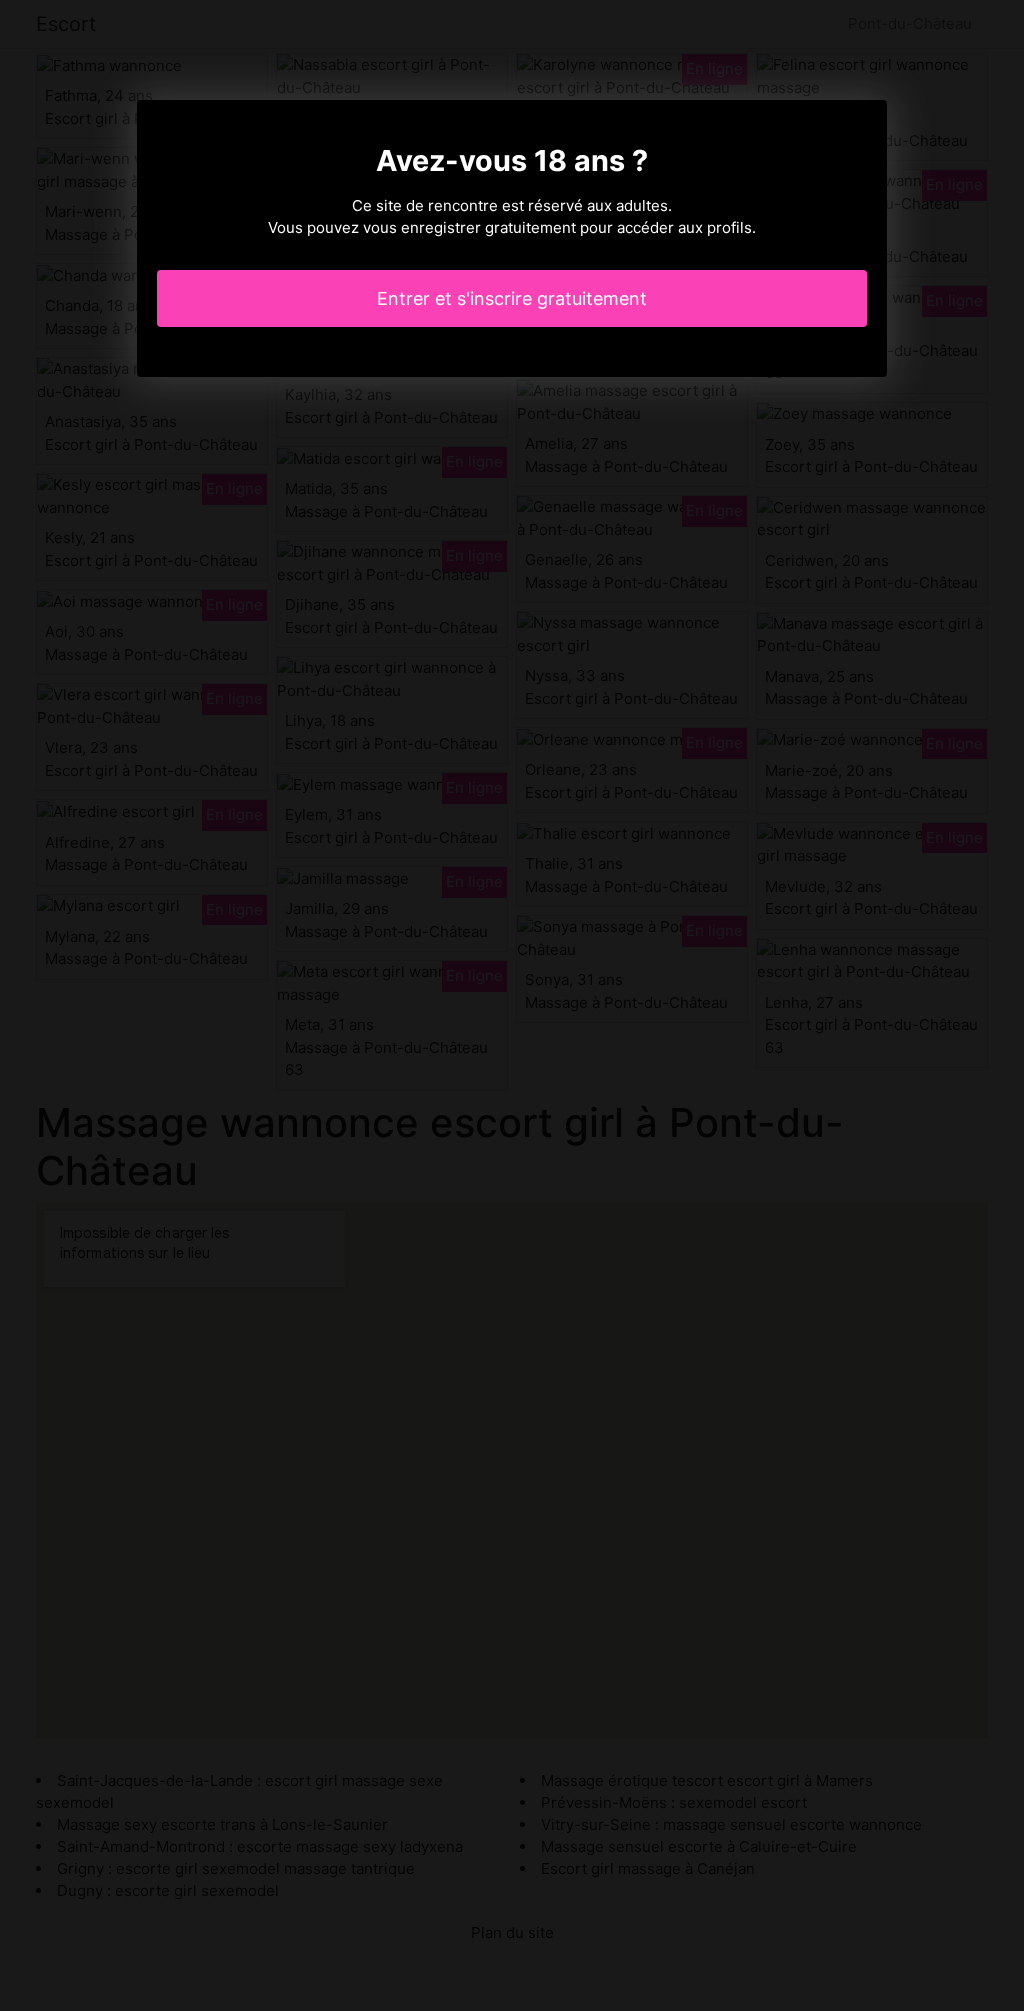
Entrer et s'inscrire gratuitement (512, 298)
